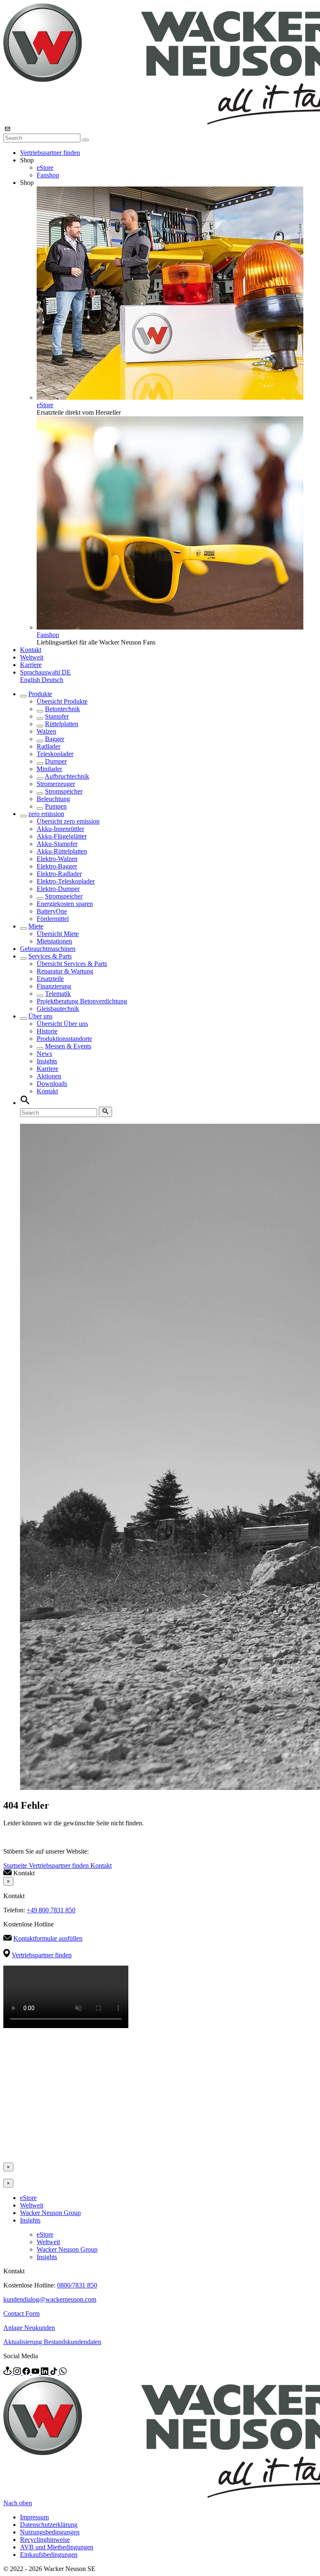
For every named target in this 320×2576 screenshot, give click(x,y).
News (44, 1054)
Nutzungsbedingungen (50, 2532)
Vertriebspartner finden (50, 153)
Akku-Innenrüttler (60, 829)
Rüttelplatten (62, 724)
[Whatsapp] (63, 2373)
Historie (47, 1031)
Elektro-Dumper (58, 889)
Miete (36, 926)
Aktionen (49, 1076)
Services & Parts (50, 956)
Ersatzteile (50, 979)
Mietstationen (54, 941)
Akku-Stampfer (57, 844)
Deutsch (52, 680)
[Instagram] (18, 2373)
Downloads (52, 1084)
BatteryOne (52, 911)
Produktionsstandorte (64, 1039)
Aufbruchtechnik (67, 776)
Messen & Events (68, 1046)
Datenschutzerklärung (49, 2525)
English (31, 680)
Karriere (31, 665)
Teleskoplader (55, 754)
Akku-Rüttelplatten (62, 851)
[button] (45, 672)
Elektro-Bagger (57, 866)
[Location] (8, 2373)
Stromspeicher (64, 791)
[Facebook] (27, 2373)
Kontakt (31, 650)
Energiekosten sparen (65, 904)
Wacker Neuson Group (50, 2213)
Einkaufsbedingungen (49, 2555)
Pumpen (56, 806)
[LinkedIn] (45, 2373)
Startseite (16, 1865)
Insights (47, 1061)
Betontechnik (62, 709)
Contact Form (21, 2313)
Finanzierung (54, 986)
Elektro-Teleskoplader (66, 881)
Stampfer (57, 716)
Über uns (40, 1016)
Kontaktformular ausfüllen (48, 1938)
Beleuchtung (53, 799)
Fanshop (48, 175)
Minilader (49, 769)
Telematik (58, 994)
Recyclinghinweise (45, 2540)
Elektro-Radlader (59, 874)
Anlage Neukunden (29, 2328)
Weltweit (32, 657)
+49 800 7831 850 (51, 1910)
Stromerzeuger (56, 784)
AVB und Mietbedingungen (57, 2547)
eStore (45, 168)
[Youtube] (36, 2373)
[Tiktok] (55, 2373)
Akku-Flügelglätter (62, 836)
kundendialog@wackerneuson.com (50, 2299)
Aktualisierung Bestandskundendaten (52, 2342)
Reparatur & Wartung (65, 971)
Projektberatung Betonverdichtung (82, 1001)
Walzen (46, 731)
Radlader (49, 746)
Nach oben (18, 2503)
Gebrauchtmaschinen (48, 949)
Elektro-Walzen (57, 859)
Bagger (55, 739)
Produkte (40, 694)
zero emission (46, 814)
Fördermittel (53, 919)
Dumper (56, 761)
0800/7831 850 (77, 2285)
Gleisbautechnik (58, 1009)
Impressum (34, 2517)
